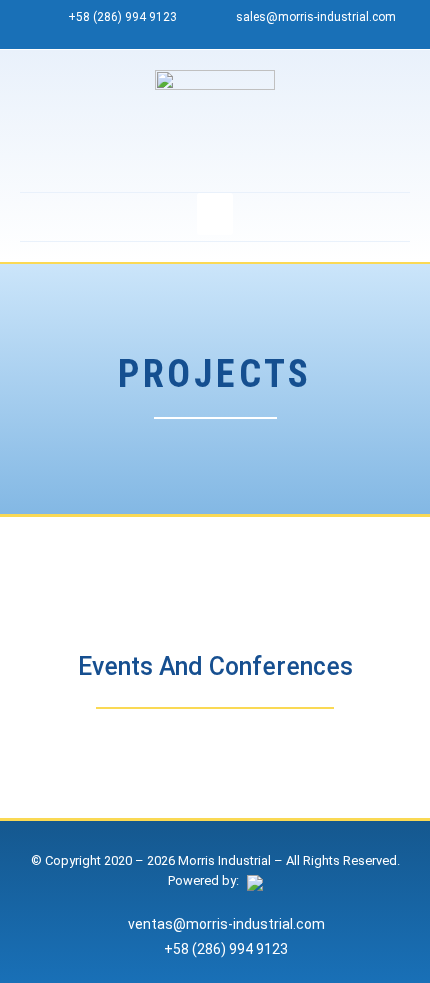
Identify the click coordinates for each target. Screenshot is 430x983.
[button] (215, 214)
